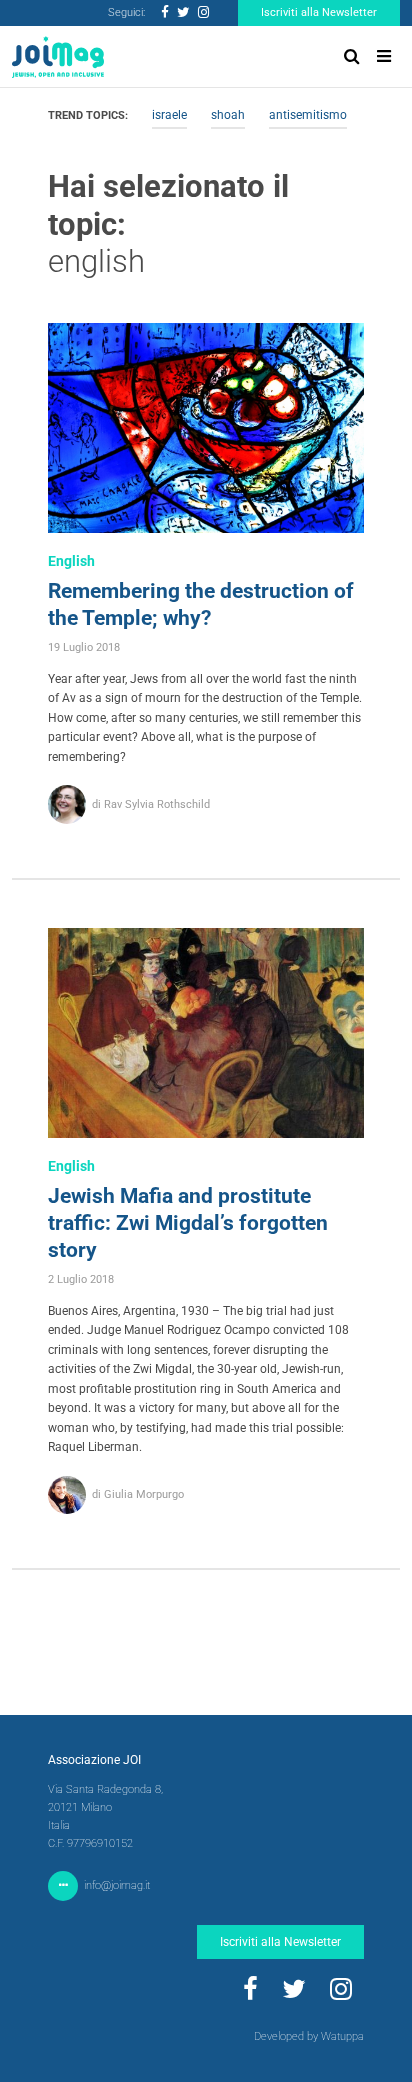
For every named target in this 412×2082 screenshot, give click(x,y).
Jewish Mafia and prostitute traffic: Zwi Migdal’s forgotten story (188, 1223)
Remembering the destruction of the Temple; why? (201, 604)
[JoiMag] (58, 57)
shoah (228, 115)
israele (169, 115)
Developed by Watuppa (309, 2036)
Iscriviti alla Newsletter (319, 12)
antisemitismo (308, 115)
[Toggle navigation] (384, 56)
